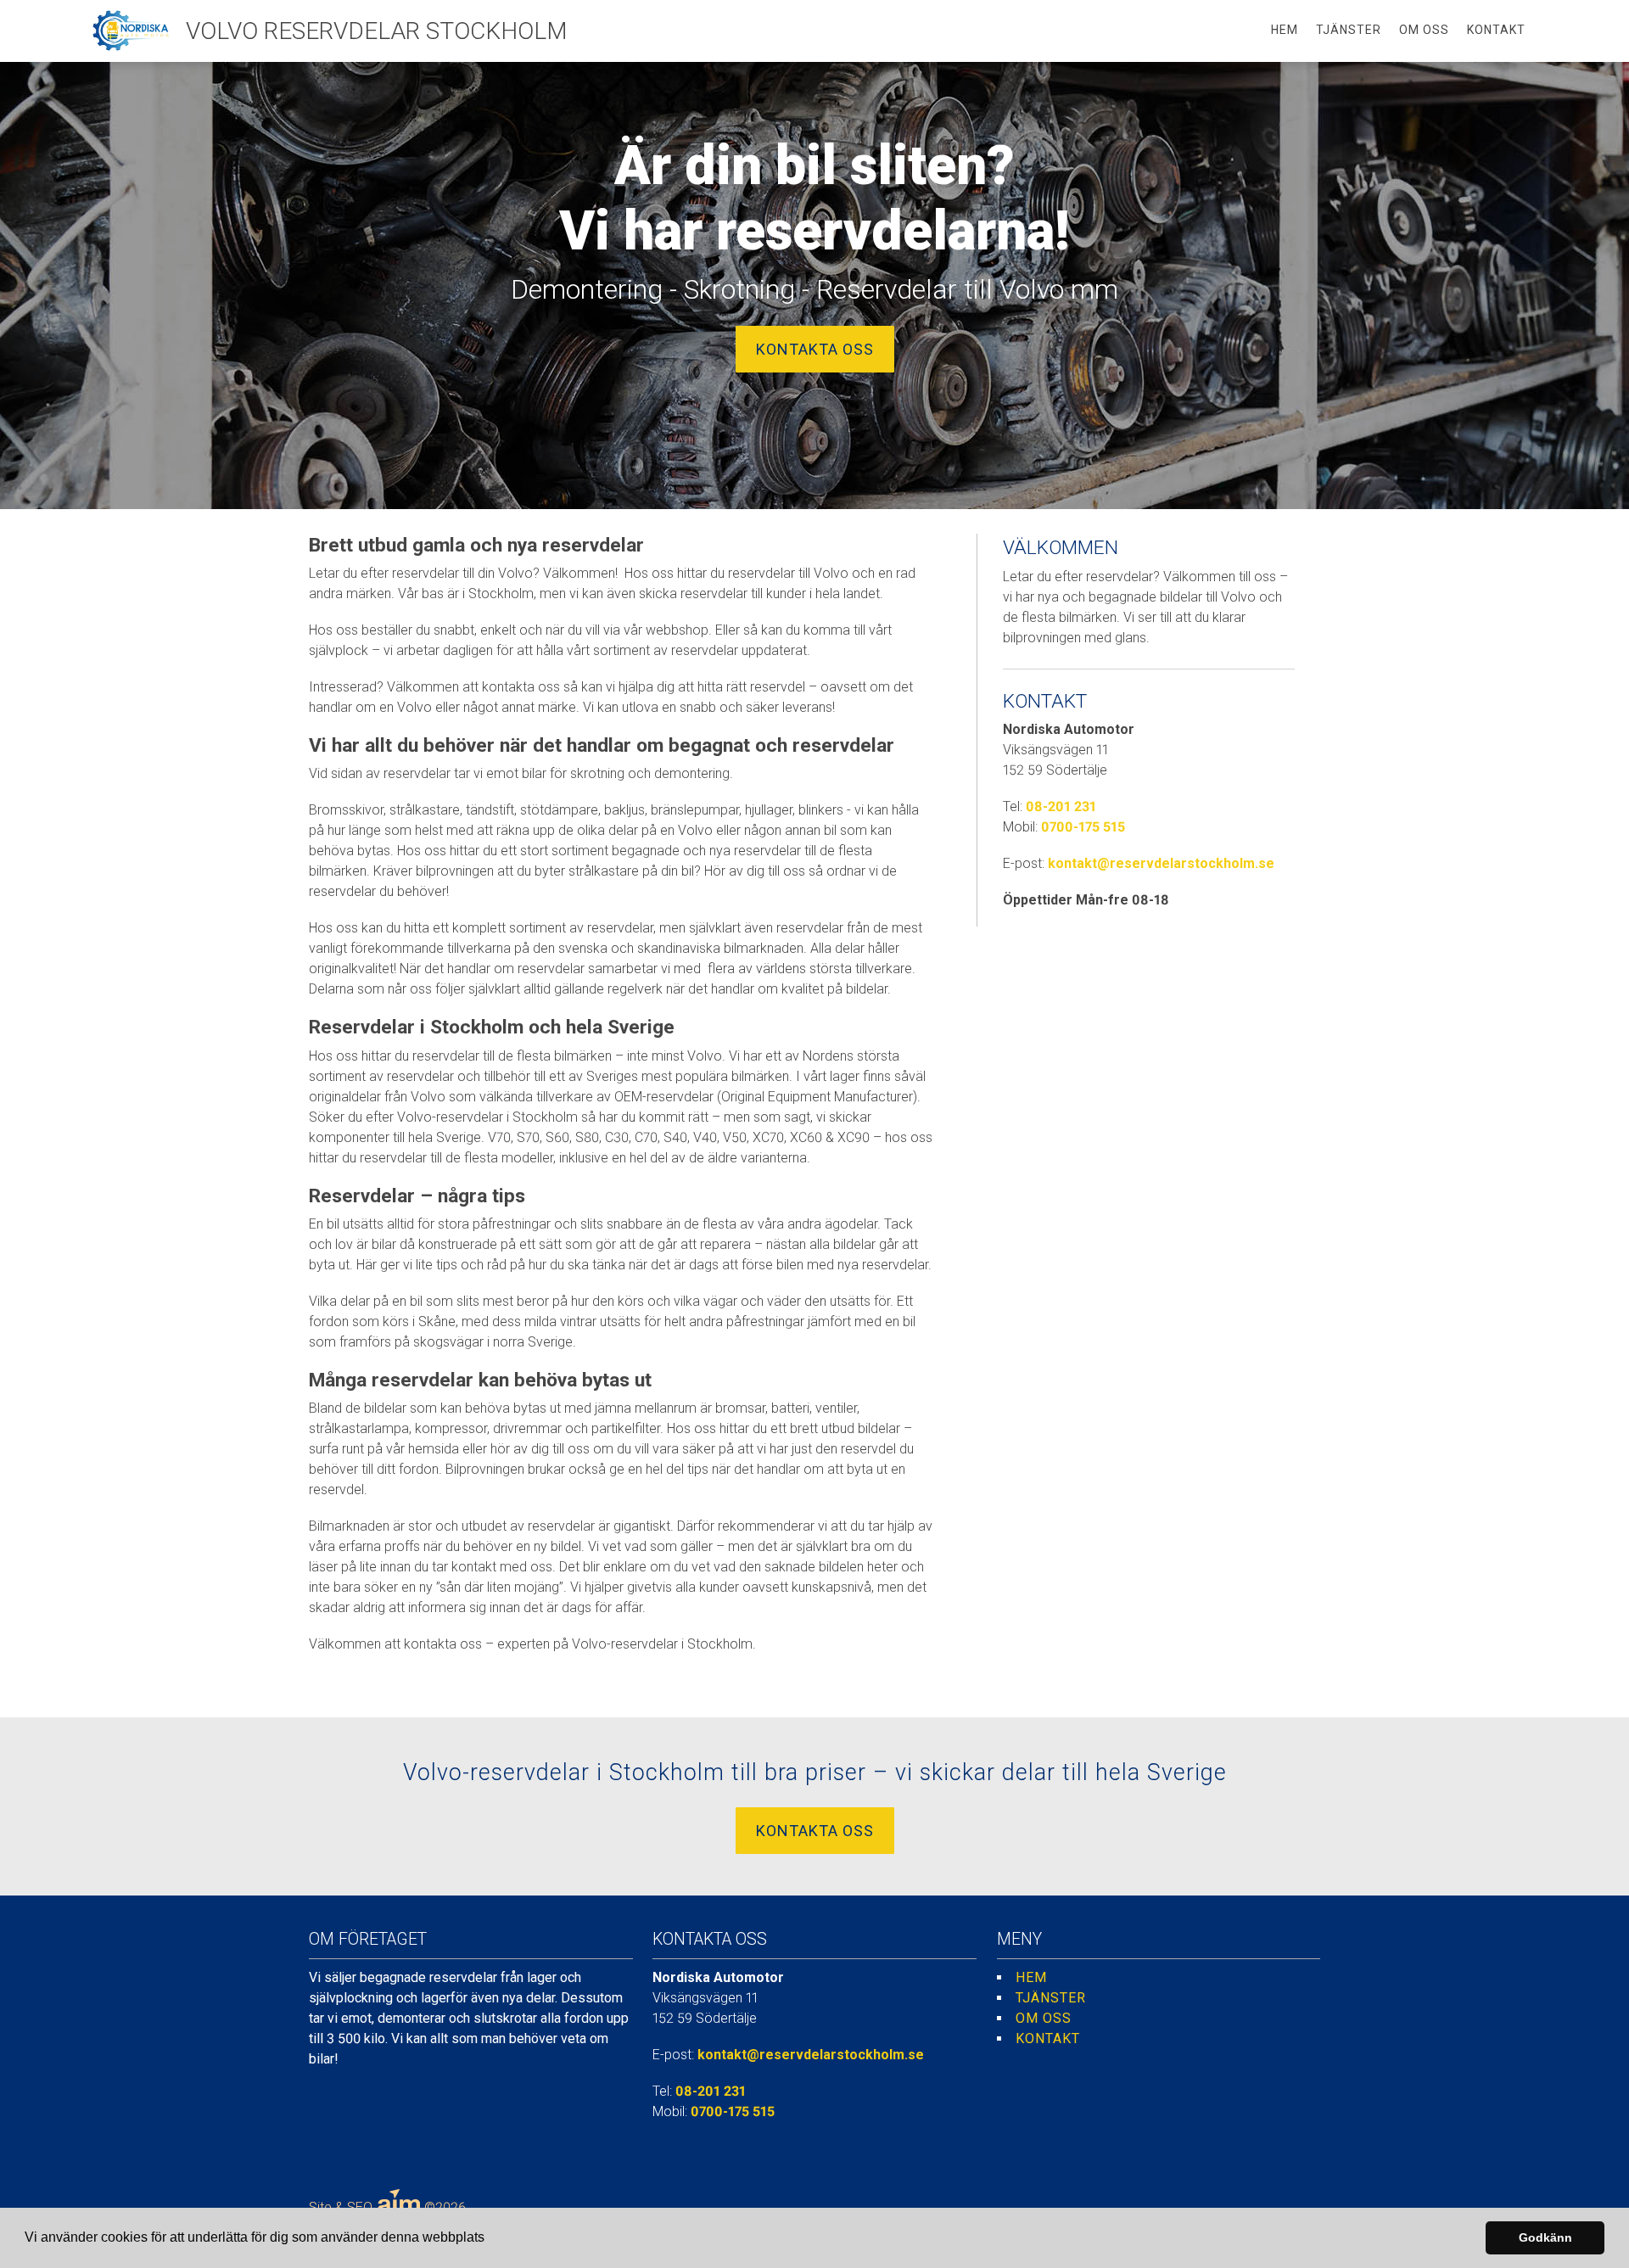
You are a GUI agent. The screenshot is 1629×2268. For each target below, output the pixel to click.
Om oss (1424, 30)
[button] (490, 2239)
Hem (1285, 30)
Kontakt (1496, 30)
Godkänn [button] (1545, 2237)
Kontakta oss (815, 349)
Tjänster (1349, 30)
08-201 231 (1061, 806)
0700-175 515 (1083, 827)
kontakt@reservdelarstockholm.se (1161, 863)
